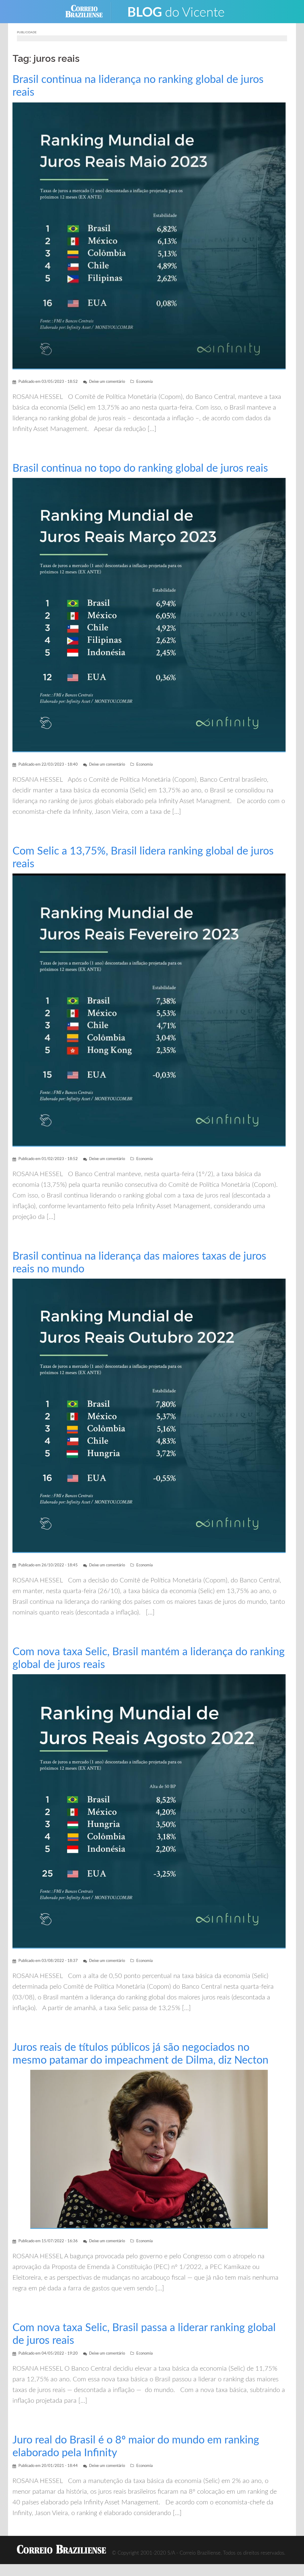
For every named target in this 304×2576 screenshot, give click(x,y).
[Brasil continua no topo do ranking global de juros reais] (149, 615)
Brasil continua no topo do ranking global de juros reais (140, 468)
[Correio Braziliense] (89, 11)
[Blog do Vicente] (176, 11)
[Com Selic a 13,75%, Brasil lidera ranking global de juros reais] (149, 1010)
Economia (144, 382)
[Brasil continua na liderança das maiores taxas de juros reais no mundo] (149, 1416)
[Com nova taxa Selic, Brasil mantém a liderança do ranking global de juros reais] (149, 1811)
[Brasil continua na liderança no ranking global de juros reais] (149, 235)
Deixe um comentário (107, 382)
